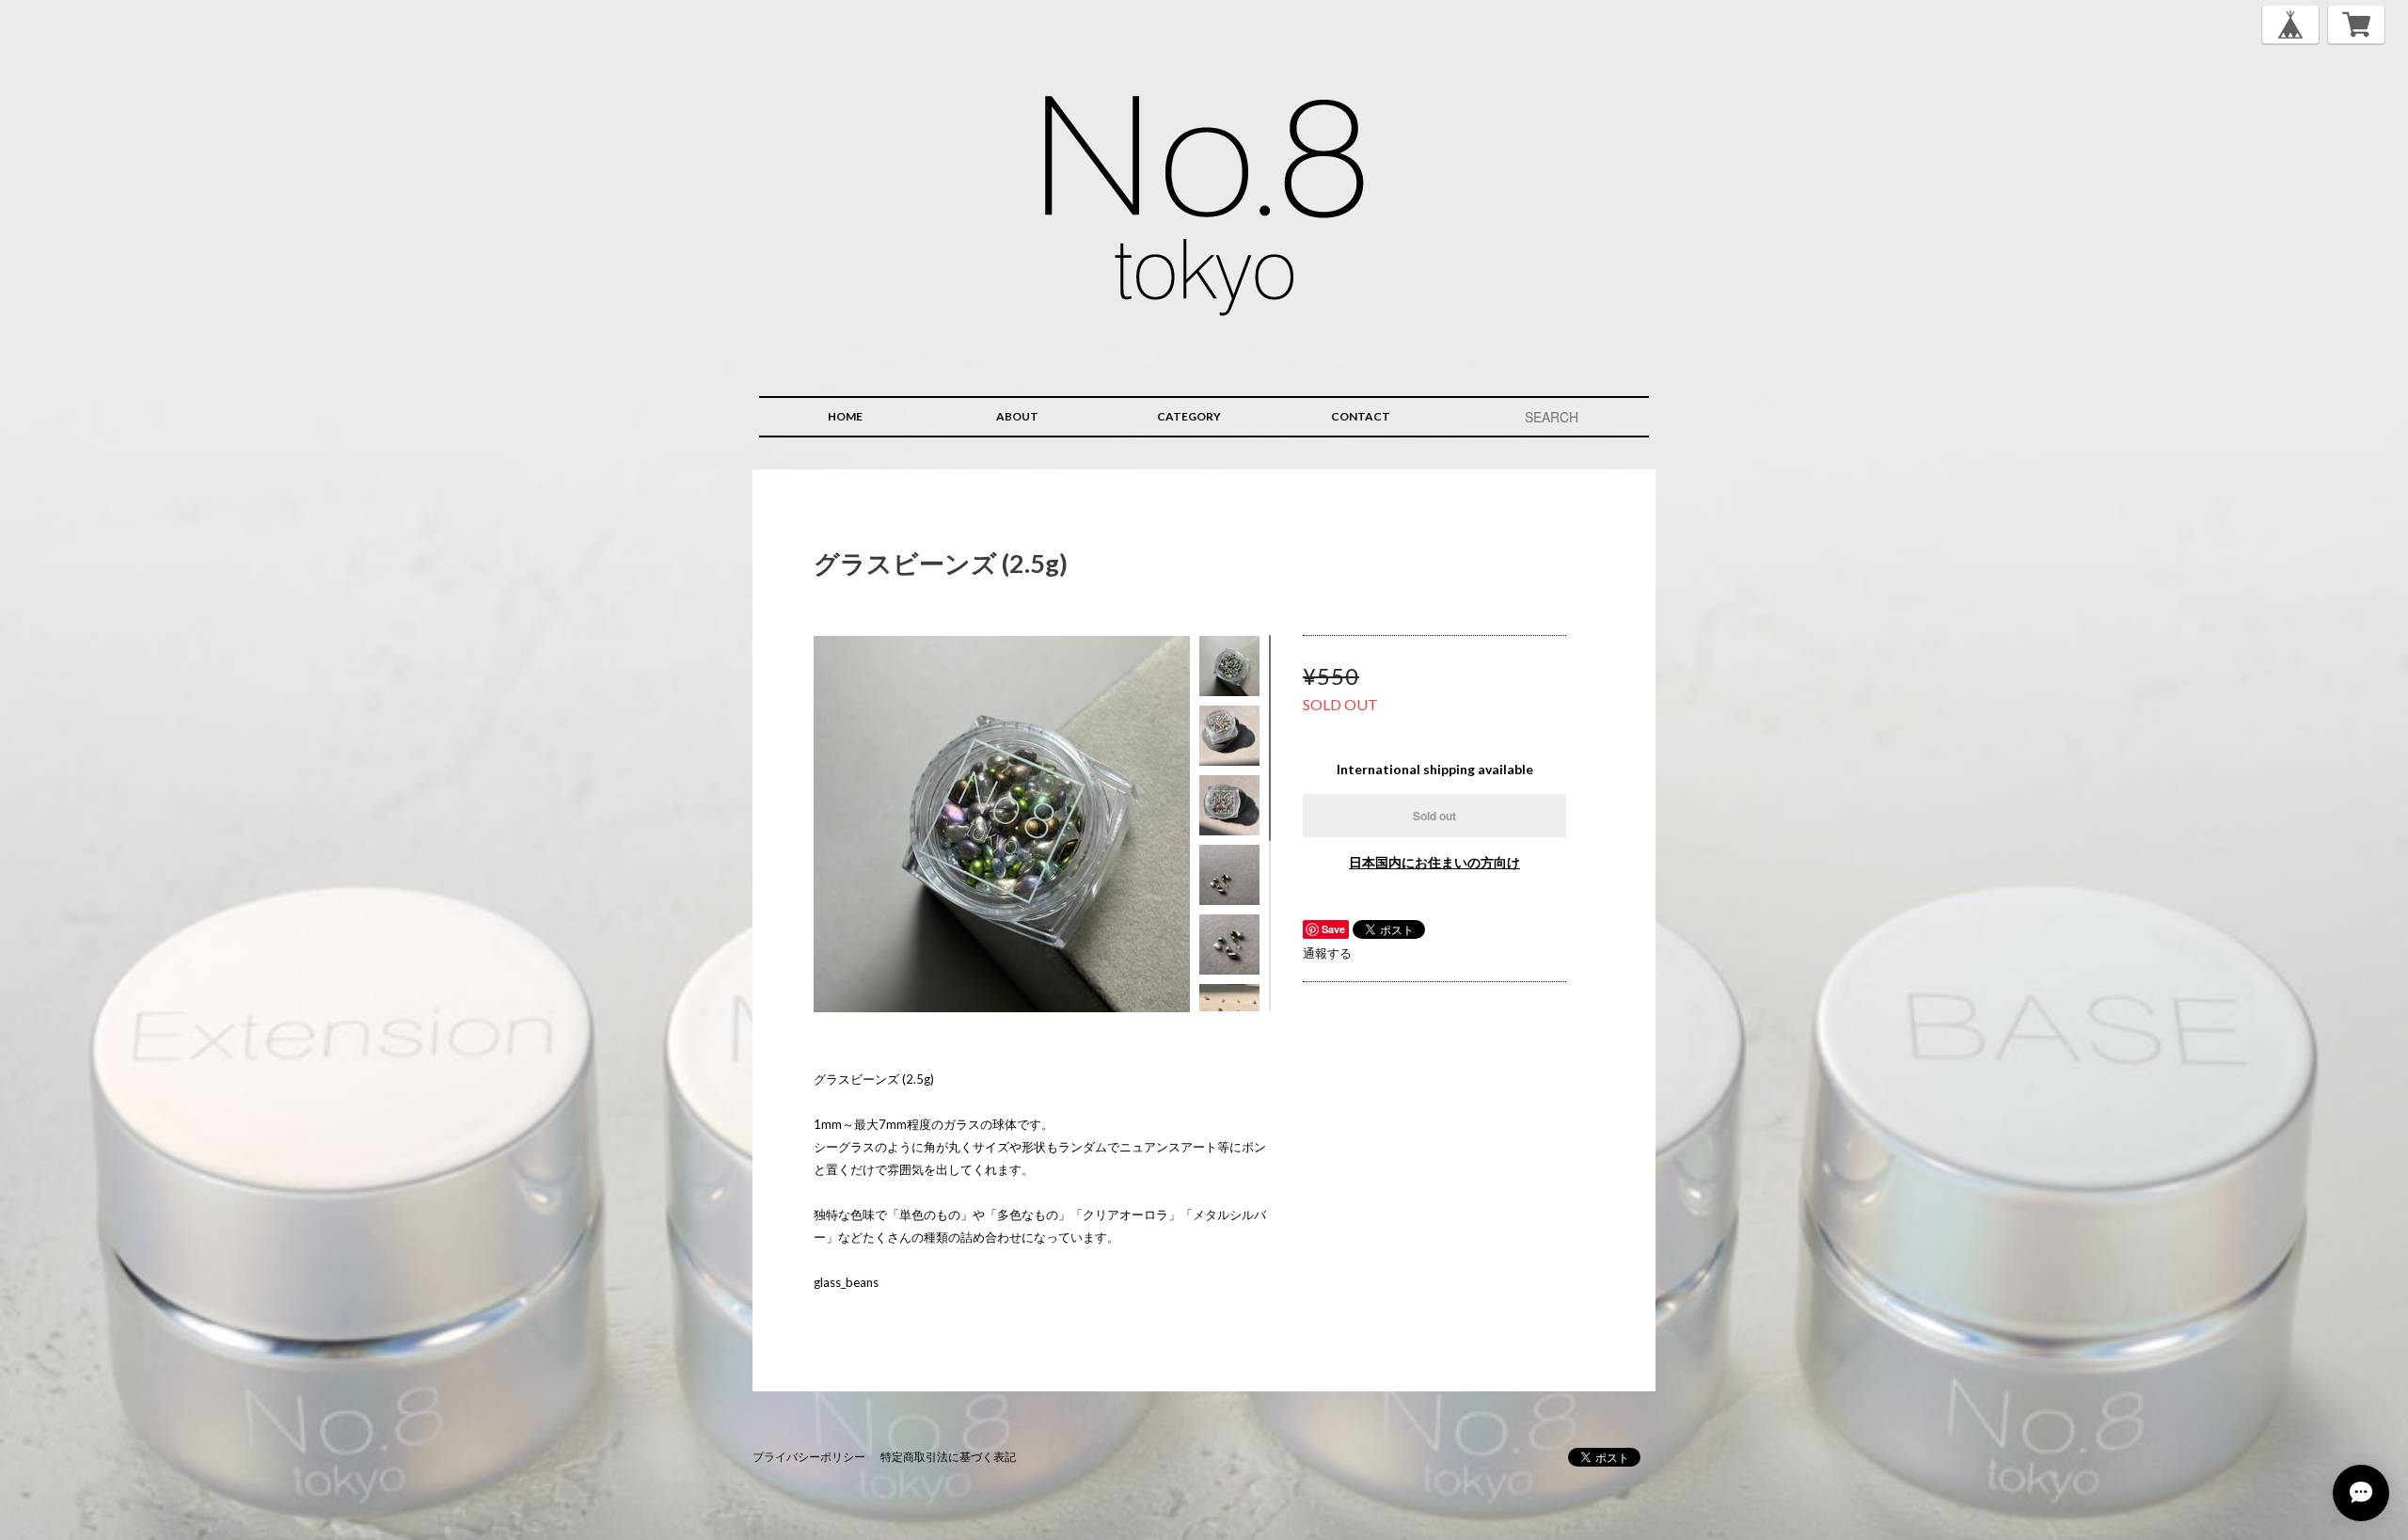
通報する (1327, 953)
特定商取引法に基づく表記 (948, 1457)
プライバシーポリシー (809, 1457)
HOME (845, 416)
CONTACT (1361, 416)
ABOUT (1017, 416)
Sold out (1434, 816)
